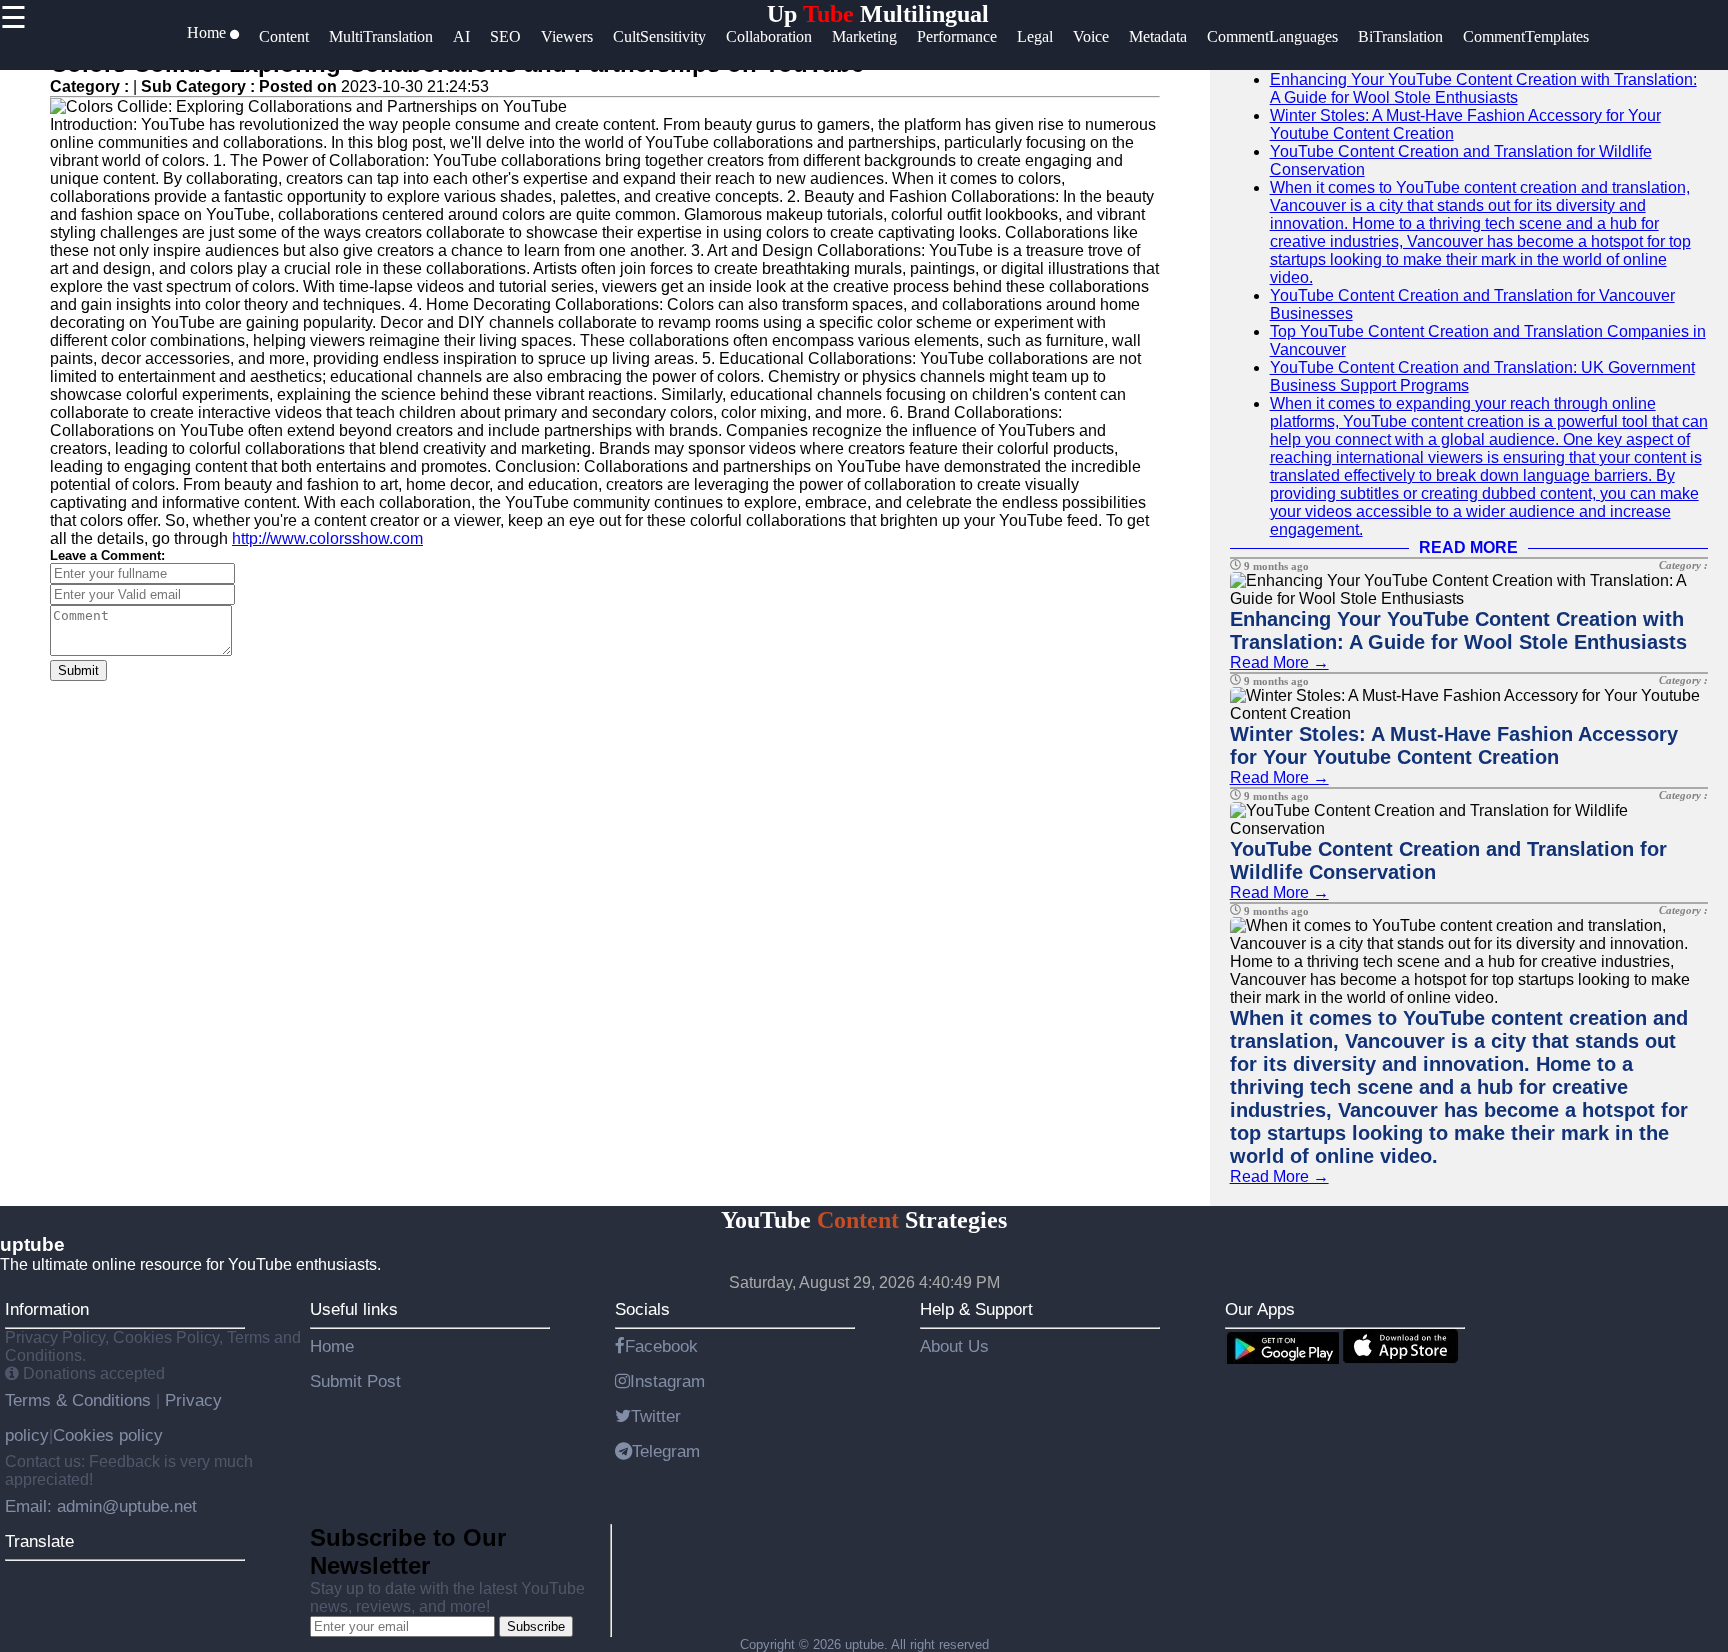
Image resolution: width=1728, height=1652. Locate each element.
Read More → (1279, 662)
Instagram (667, 1381)
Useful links (354, 1309)
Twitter (656, 1416)
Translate (39, 1541)
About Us (954, 1346)
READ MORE (1468, 547)
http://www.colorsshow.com (327, 538)
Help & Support (976, 1309)
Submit (78, 670)
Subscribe (536, 1626)
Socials (642, 1309)
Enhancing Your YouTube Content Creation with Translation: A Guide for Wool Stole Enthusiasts (1483, 88)
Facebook (661, 1346)
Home (332, 1346)
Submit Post (355, 1381)
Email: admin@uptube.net (101, 1506)
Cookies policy (108, 1435)
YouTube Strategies (864, 1220)
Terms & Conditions (80, 1400)
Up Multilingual (878, 14)
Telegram (666, 1451)
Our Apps (1260, 1309)
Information (47, 1309)
